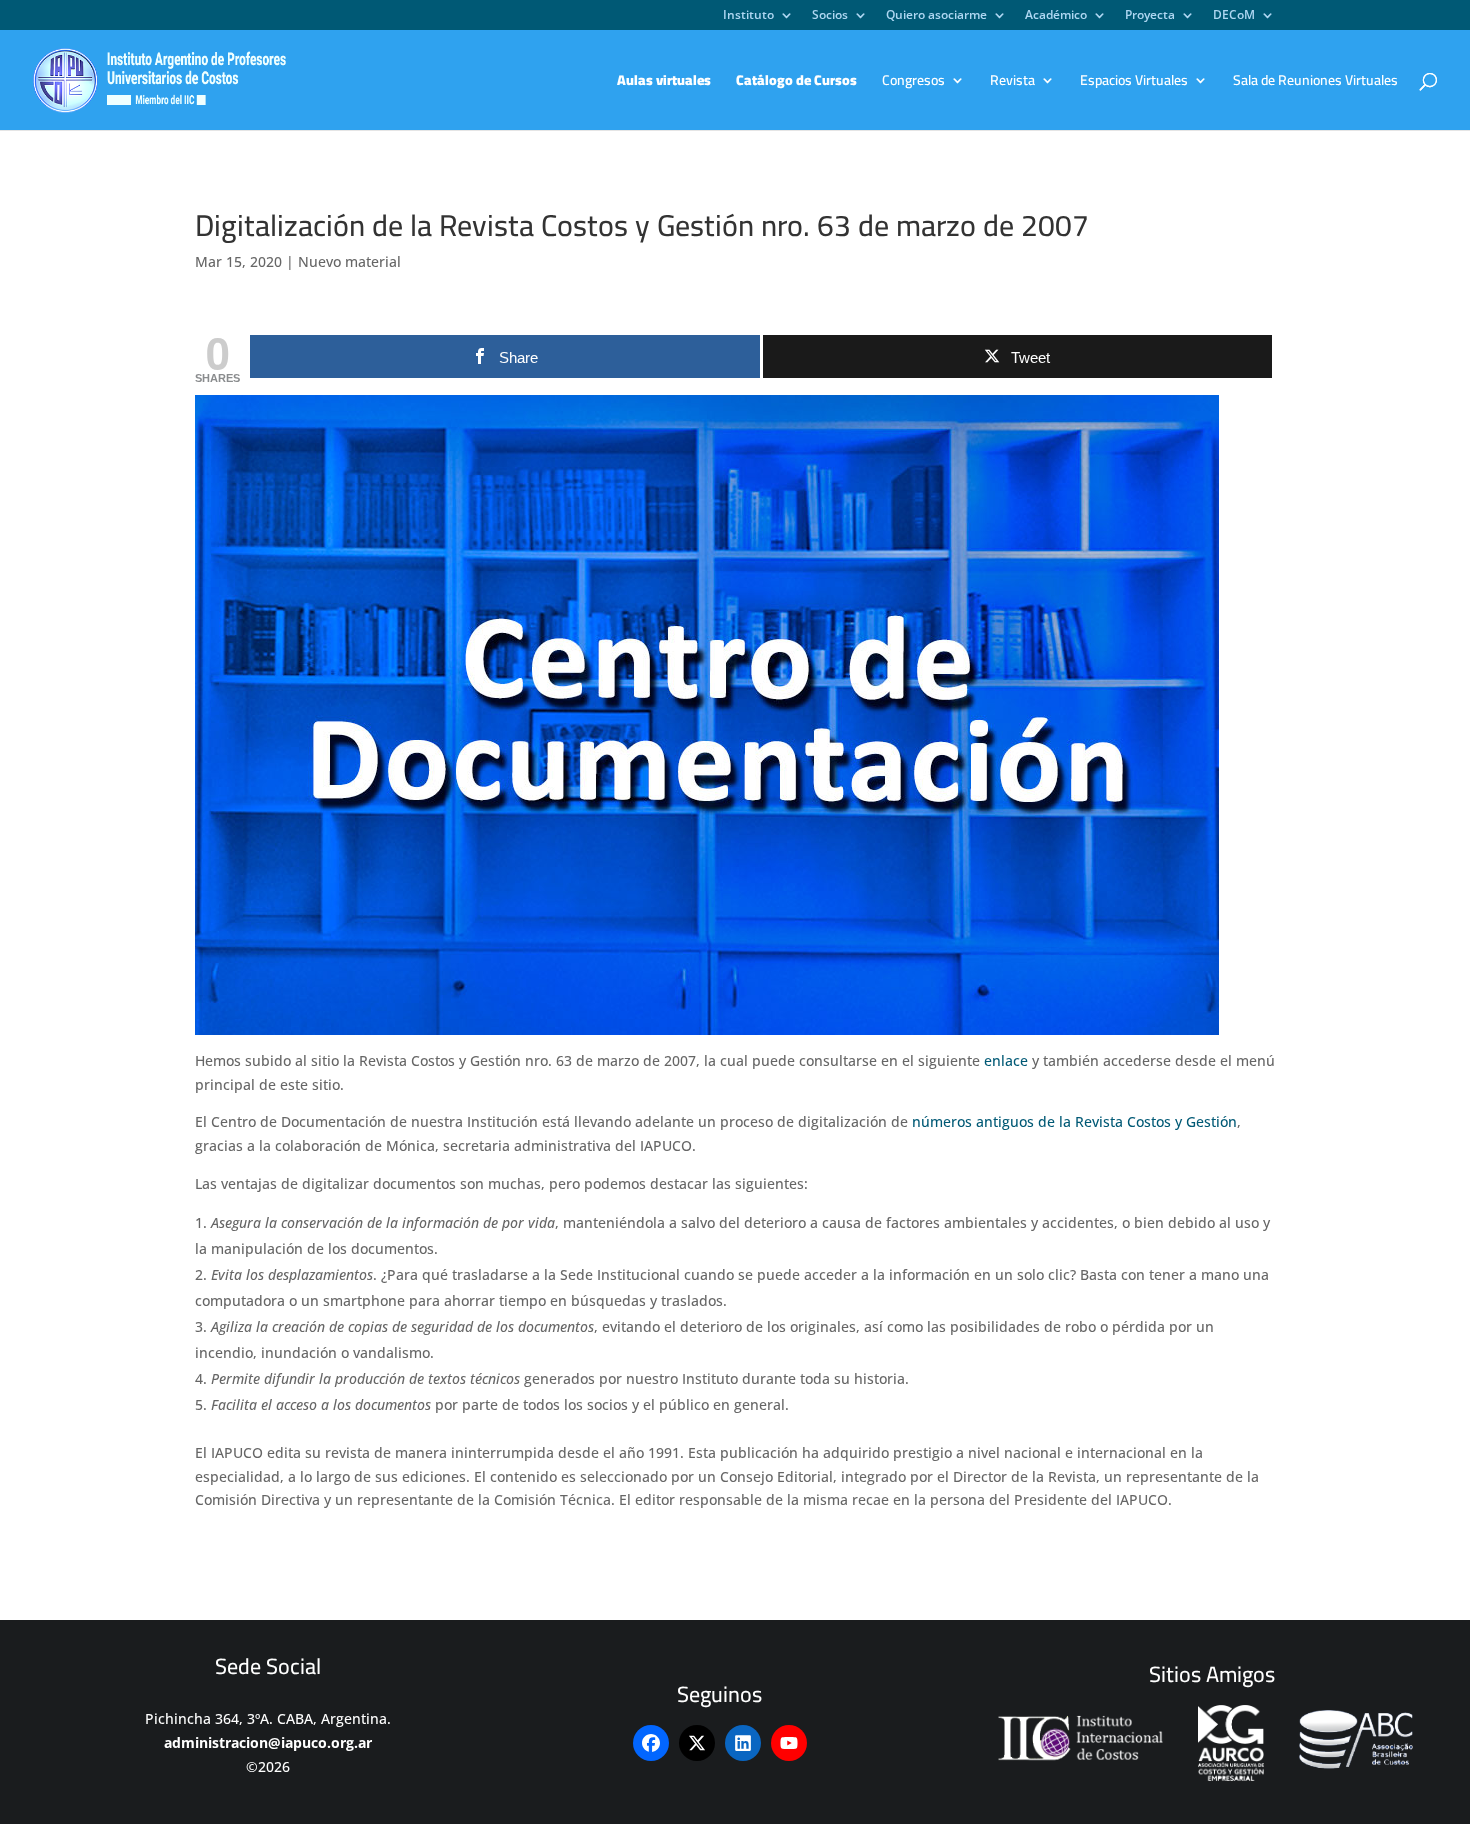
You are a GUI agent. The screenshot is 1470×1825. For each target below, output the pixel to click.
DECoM (1234, 16)
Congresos (913, 83)
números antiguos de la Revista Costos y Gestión (1074, 1121)
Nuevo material (349, 261)
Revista (1012, 83)
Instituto (748, 16)
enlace (1006, 1060)
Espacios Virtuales (1134, 83)
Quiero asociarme (936, 16)
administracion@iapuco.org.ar (268, 1742)
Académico (1056, 16)
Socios (830, 16)
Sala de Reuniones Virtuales (1315, 83)
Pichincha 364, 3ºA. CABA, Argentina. (268, 1718)
